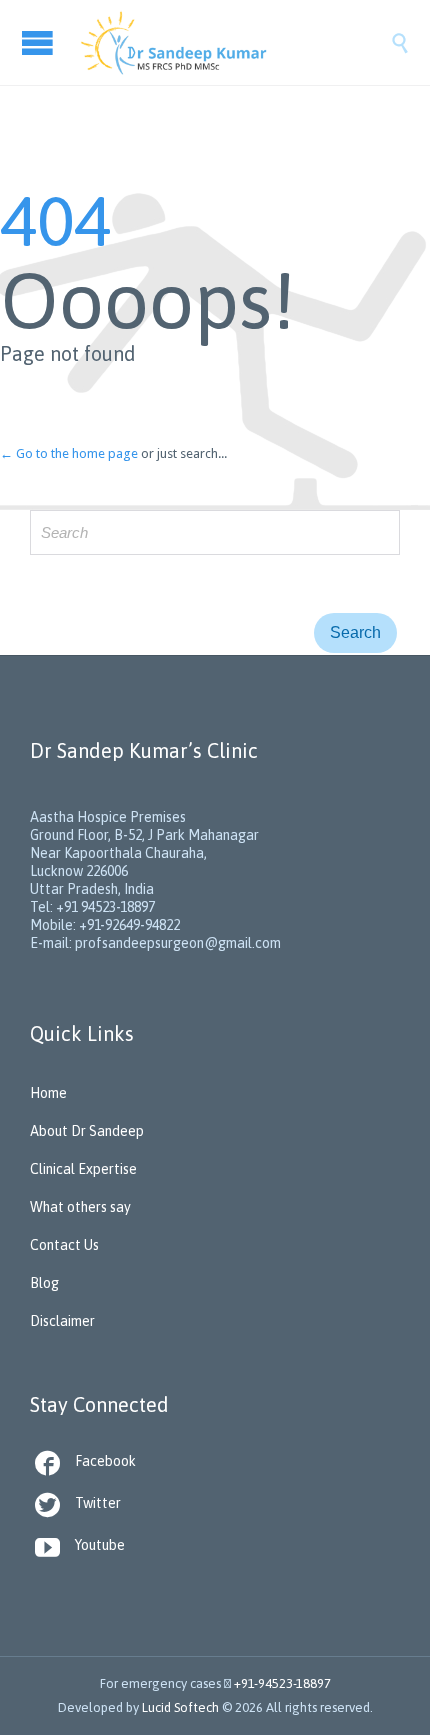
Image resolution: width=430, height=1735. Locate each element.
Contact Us (64, 1245)
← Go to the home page (69, 453)
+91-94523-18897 (282, 1683)
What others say (80, 1207)
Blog (44, 1283)
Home (48, 1093)
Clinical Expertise (83, 1169)
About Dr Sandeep (87, 1131)
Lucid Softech (180, 1707)
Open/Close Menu (40, 42)
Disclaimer (62, 1321)
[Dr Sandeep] (235, 42)
